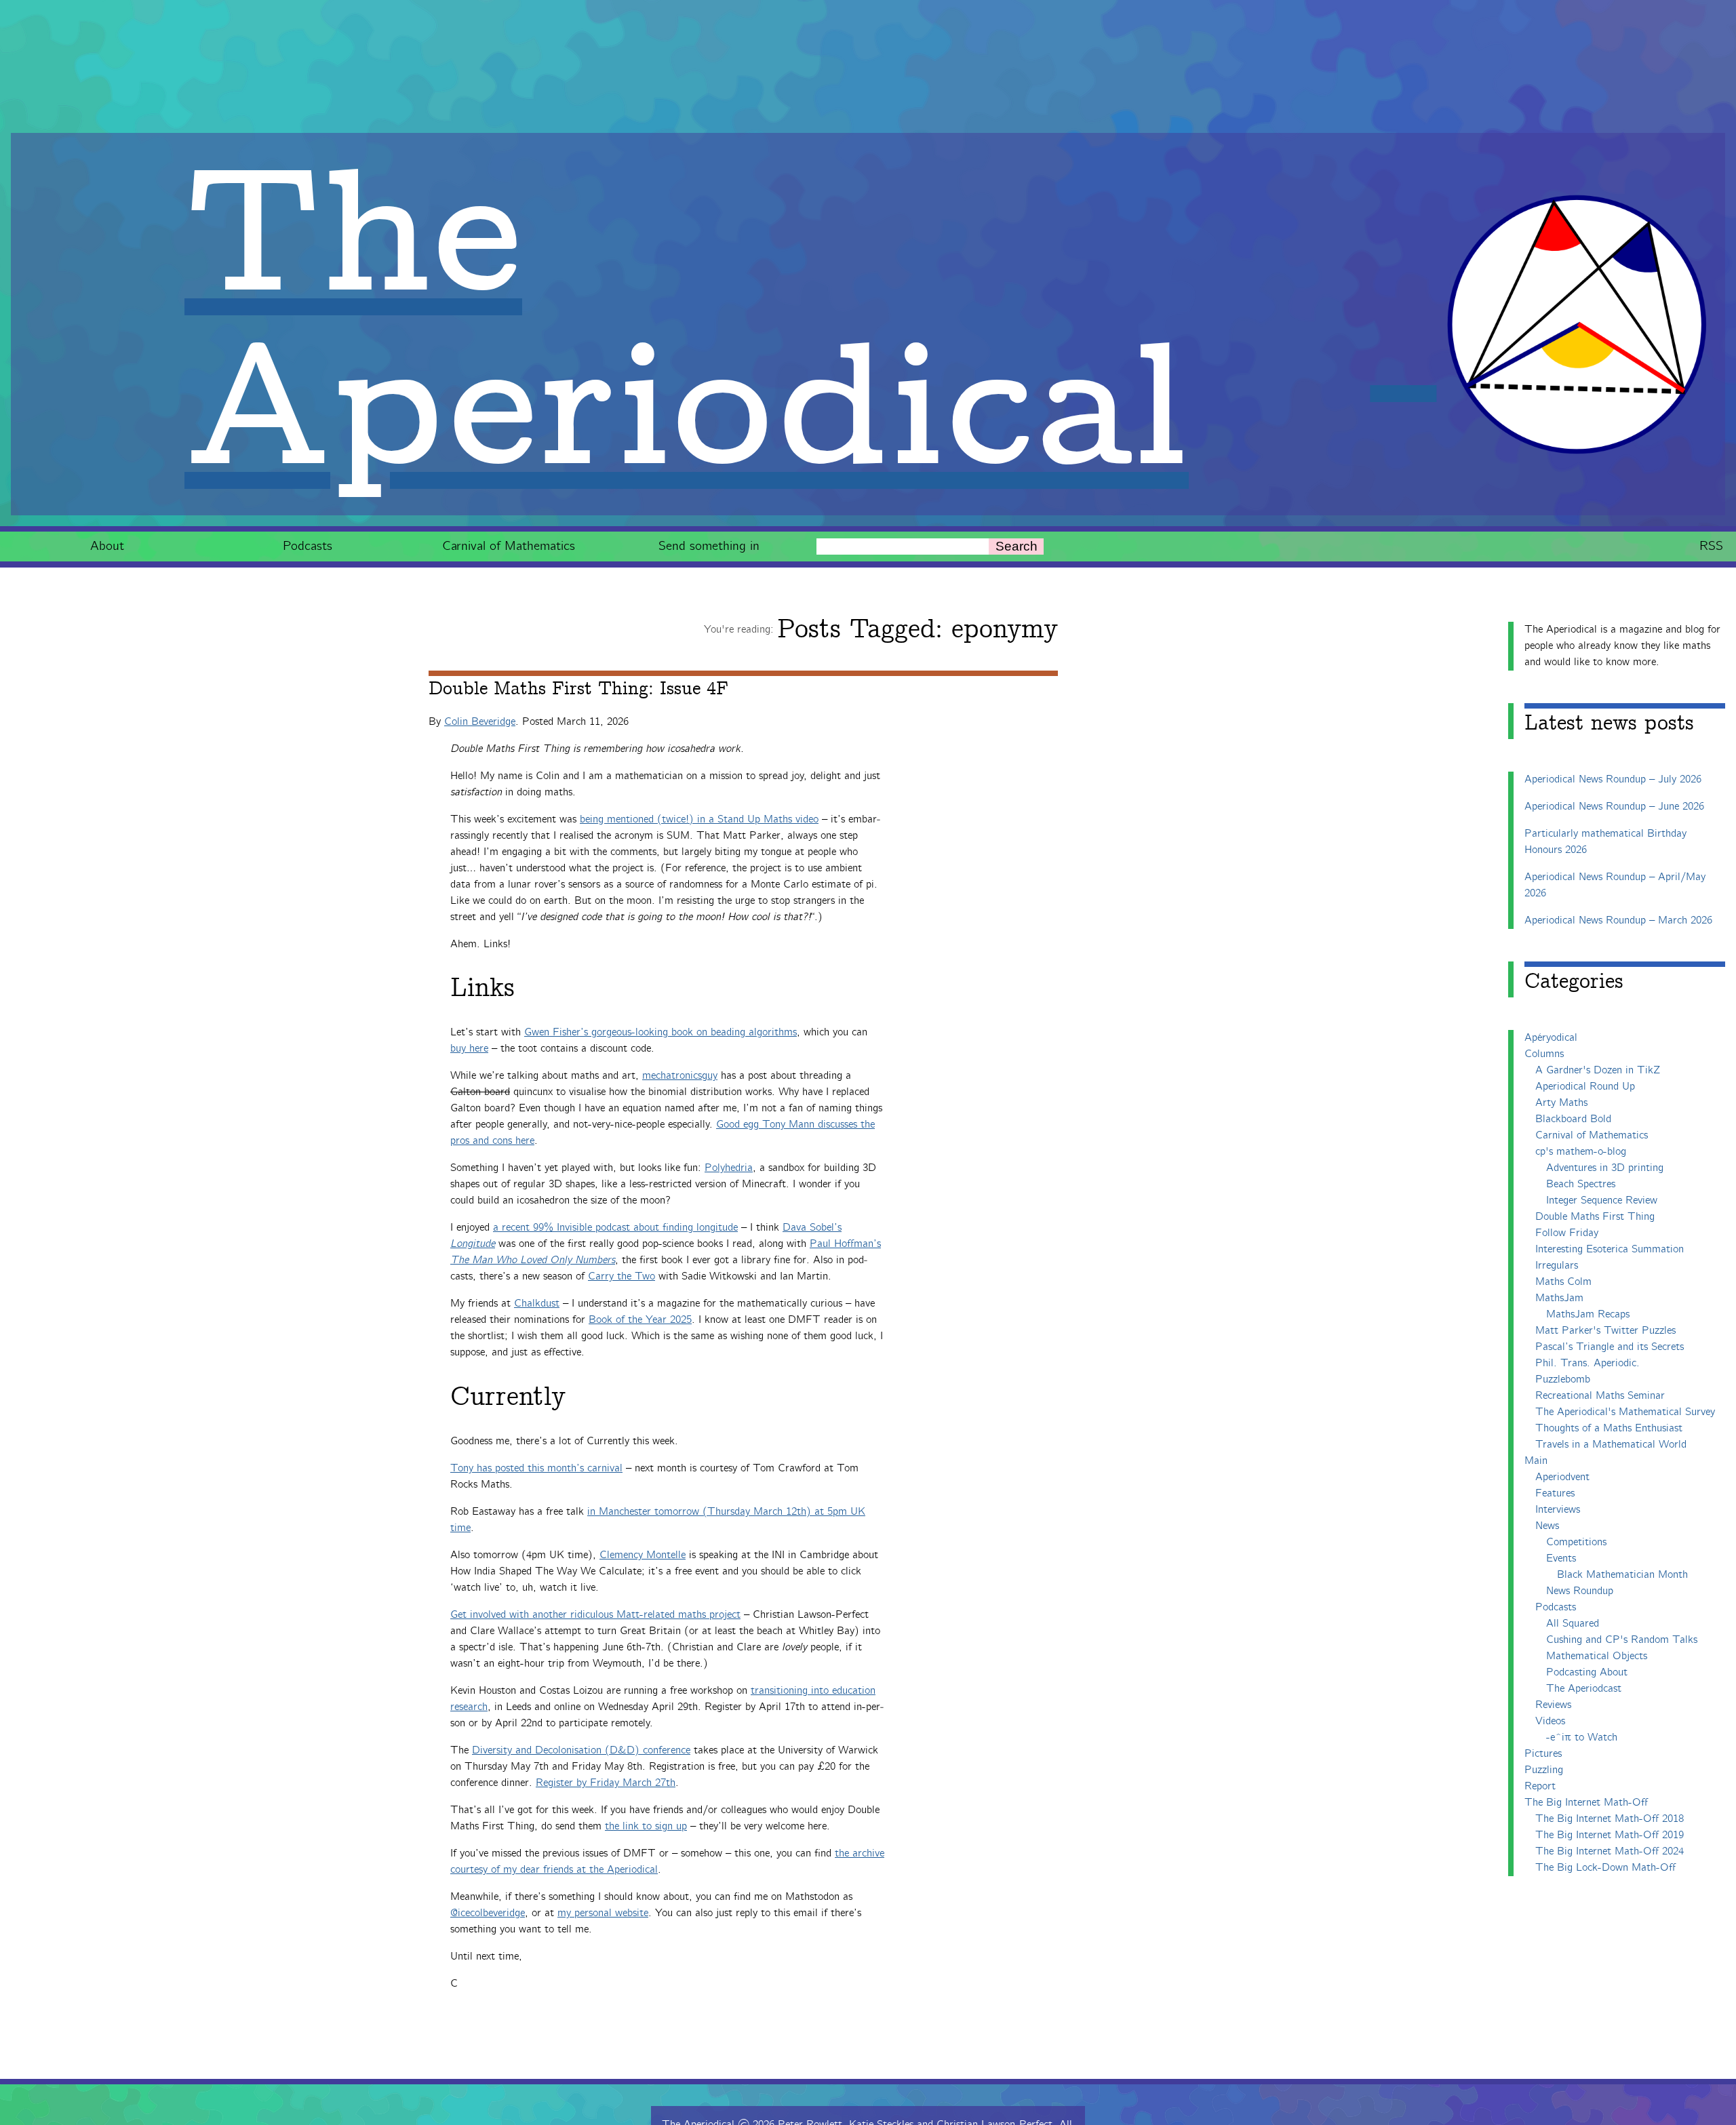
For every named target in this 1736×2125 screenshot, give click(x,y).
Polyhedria (729, 1168)
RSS (1711, 546)
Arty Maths (1561, 1103)
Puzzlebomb (1563, 1379)
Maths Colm (1563, 1282)
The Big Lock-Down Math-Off (1605, 1868)
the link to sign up (646, 1826)
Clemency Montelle (643, 1555)
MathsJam (1559, 1298)
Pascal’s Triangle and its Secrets (1610, 1347)
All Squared (1573, 1624)
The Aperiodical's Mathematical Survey (1625, 1412)
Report (1540, 1786)
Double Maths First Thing (1595, 1217)
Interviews (1558, 1510)
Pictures (1543, 1754)
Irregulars (1557, 1266)
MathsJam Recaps (1588, 1314)
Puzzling (1544, 1770)
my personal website (603, 1913)
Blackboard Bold (1573, 1119)
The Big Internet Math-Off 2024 (1610, 1851)
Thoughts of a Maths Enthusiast (1609, 1428)
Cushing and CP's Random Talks (1622, 1640)
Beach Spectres (1581, 1184)
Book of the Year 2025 (640, 1320)
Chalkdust (537, 1304)
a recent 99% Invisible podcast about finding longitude (615, 1228)
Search (1017, 546)
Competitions (1576, 1542)
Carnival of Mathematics (509, 546)
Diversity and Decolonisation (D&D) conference (581, 1750)
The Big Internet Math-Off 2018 (1610, 1819)
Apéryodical (1551, 1038)
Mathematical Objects (1597, 1656)
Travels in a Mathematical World (1611, 1445)
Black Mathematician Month (1622, 1575)
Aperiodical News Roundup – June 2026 (1614, 807)
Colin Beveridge (480, 722)
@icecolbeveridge (488, 1913)
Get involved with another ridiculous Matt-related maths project (595, 1615)
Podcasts (308, 546)
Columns (1544, 1054)
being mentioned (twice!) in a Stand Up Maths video (699, 819)
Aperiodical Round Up (1585, 1087)
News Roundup (1580, 1591)
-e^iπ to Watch (1582, 1737)
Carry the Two (622, 1276)
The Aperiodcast (1584, 1689)
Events (1561, 1558)
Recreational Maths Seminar (1600, 1396)
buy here (469, 1049)
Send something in (709, 546)
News (1547, 1526)
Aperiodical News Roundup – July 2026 (1613, 779)
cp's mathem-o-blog (1581, 1152)
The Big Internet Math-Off (1586, 1803)
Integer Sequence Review (1602, 1200)
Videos (1550, 1721)
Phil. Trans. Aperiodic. (1587, 1363)
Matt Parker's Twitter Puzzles (1605, 1331)
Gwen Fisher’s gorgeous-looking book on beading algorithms (660, 1032)
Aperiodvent (1562, 1477)
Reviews (1553, 1705)
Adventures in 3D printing (1605, 1168)
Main (1536, 1461)
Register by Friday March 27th (606, 1783)
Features (1555, 1493)
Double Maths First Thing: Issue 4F (578, 689)
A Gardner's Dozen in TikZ (1598, 1070)
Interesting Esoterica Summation (1610, 1249)
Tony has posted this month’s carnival (536, 1468)
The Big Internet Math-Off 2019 (1610, 1835)
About (107, 546)
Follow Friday (1567, 1233)
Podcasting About (1587, 1672)
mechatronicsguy (680, 1076)
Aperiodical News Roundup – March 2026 (1618, 920)
